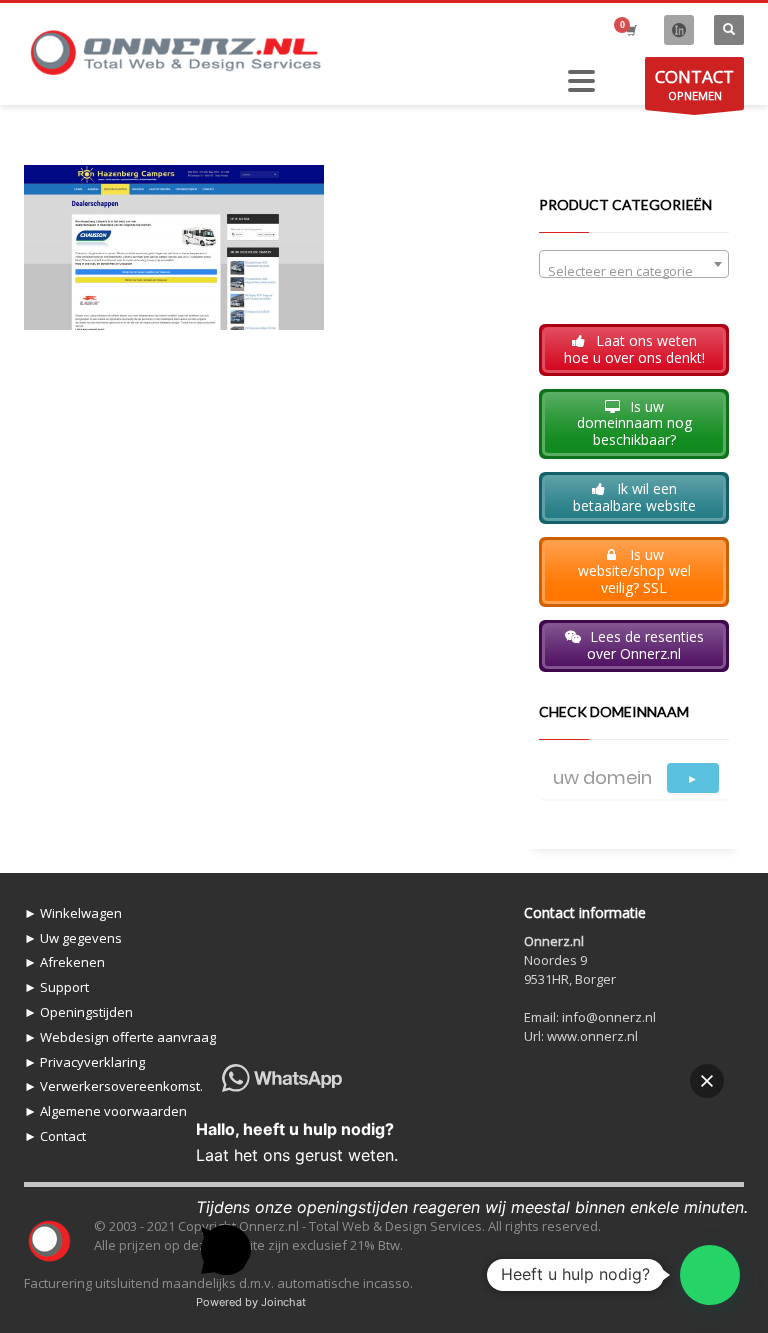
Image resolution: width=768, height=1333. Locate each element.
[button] (710, 1275)
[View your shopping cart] (630, 30)
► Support (56, 987)
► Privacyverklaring (84, 1062)
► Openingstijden (78, 1012)
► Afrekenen (64, 962)
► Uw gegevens (73, 938)
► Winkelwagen (73, 913)
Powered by (251, 1302)
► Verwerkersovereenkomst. (113, 1086)
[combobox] (634, 264)
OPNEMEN (694, 84)
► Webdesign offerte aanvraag (120, 1037)
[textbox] (634, 271)
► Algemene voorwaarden (105, 1111)
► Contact (55, 1136)
